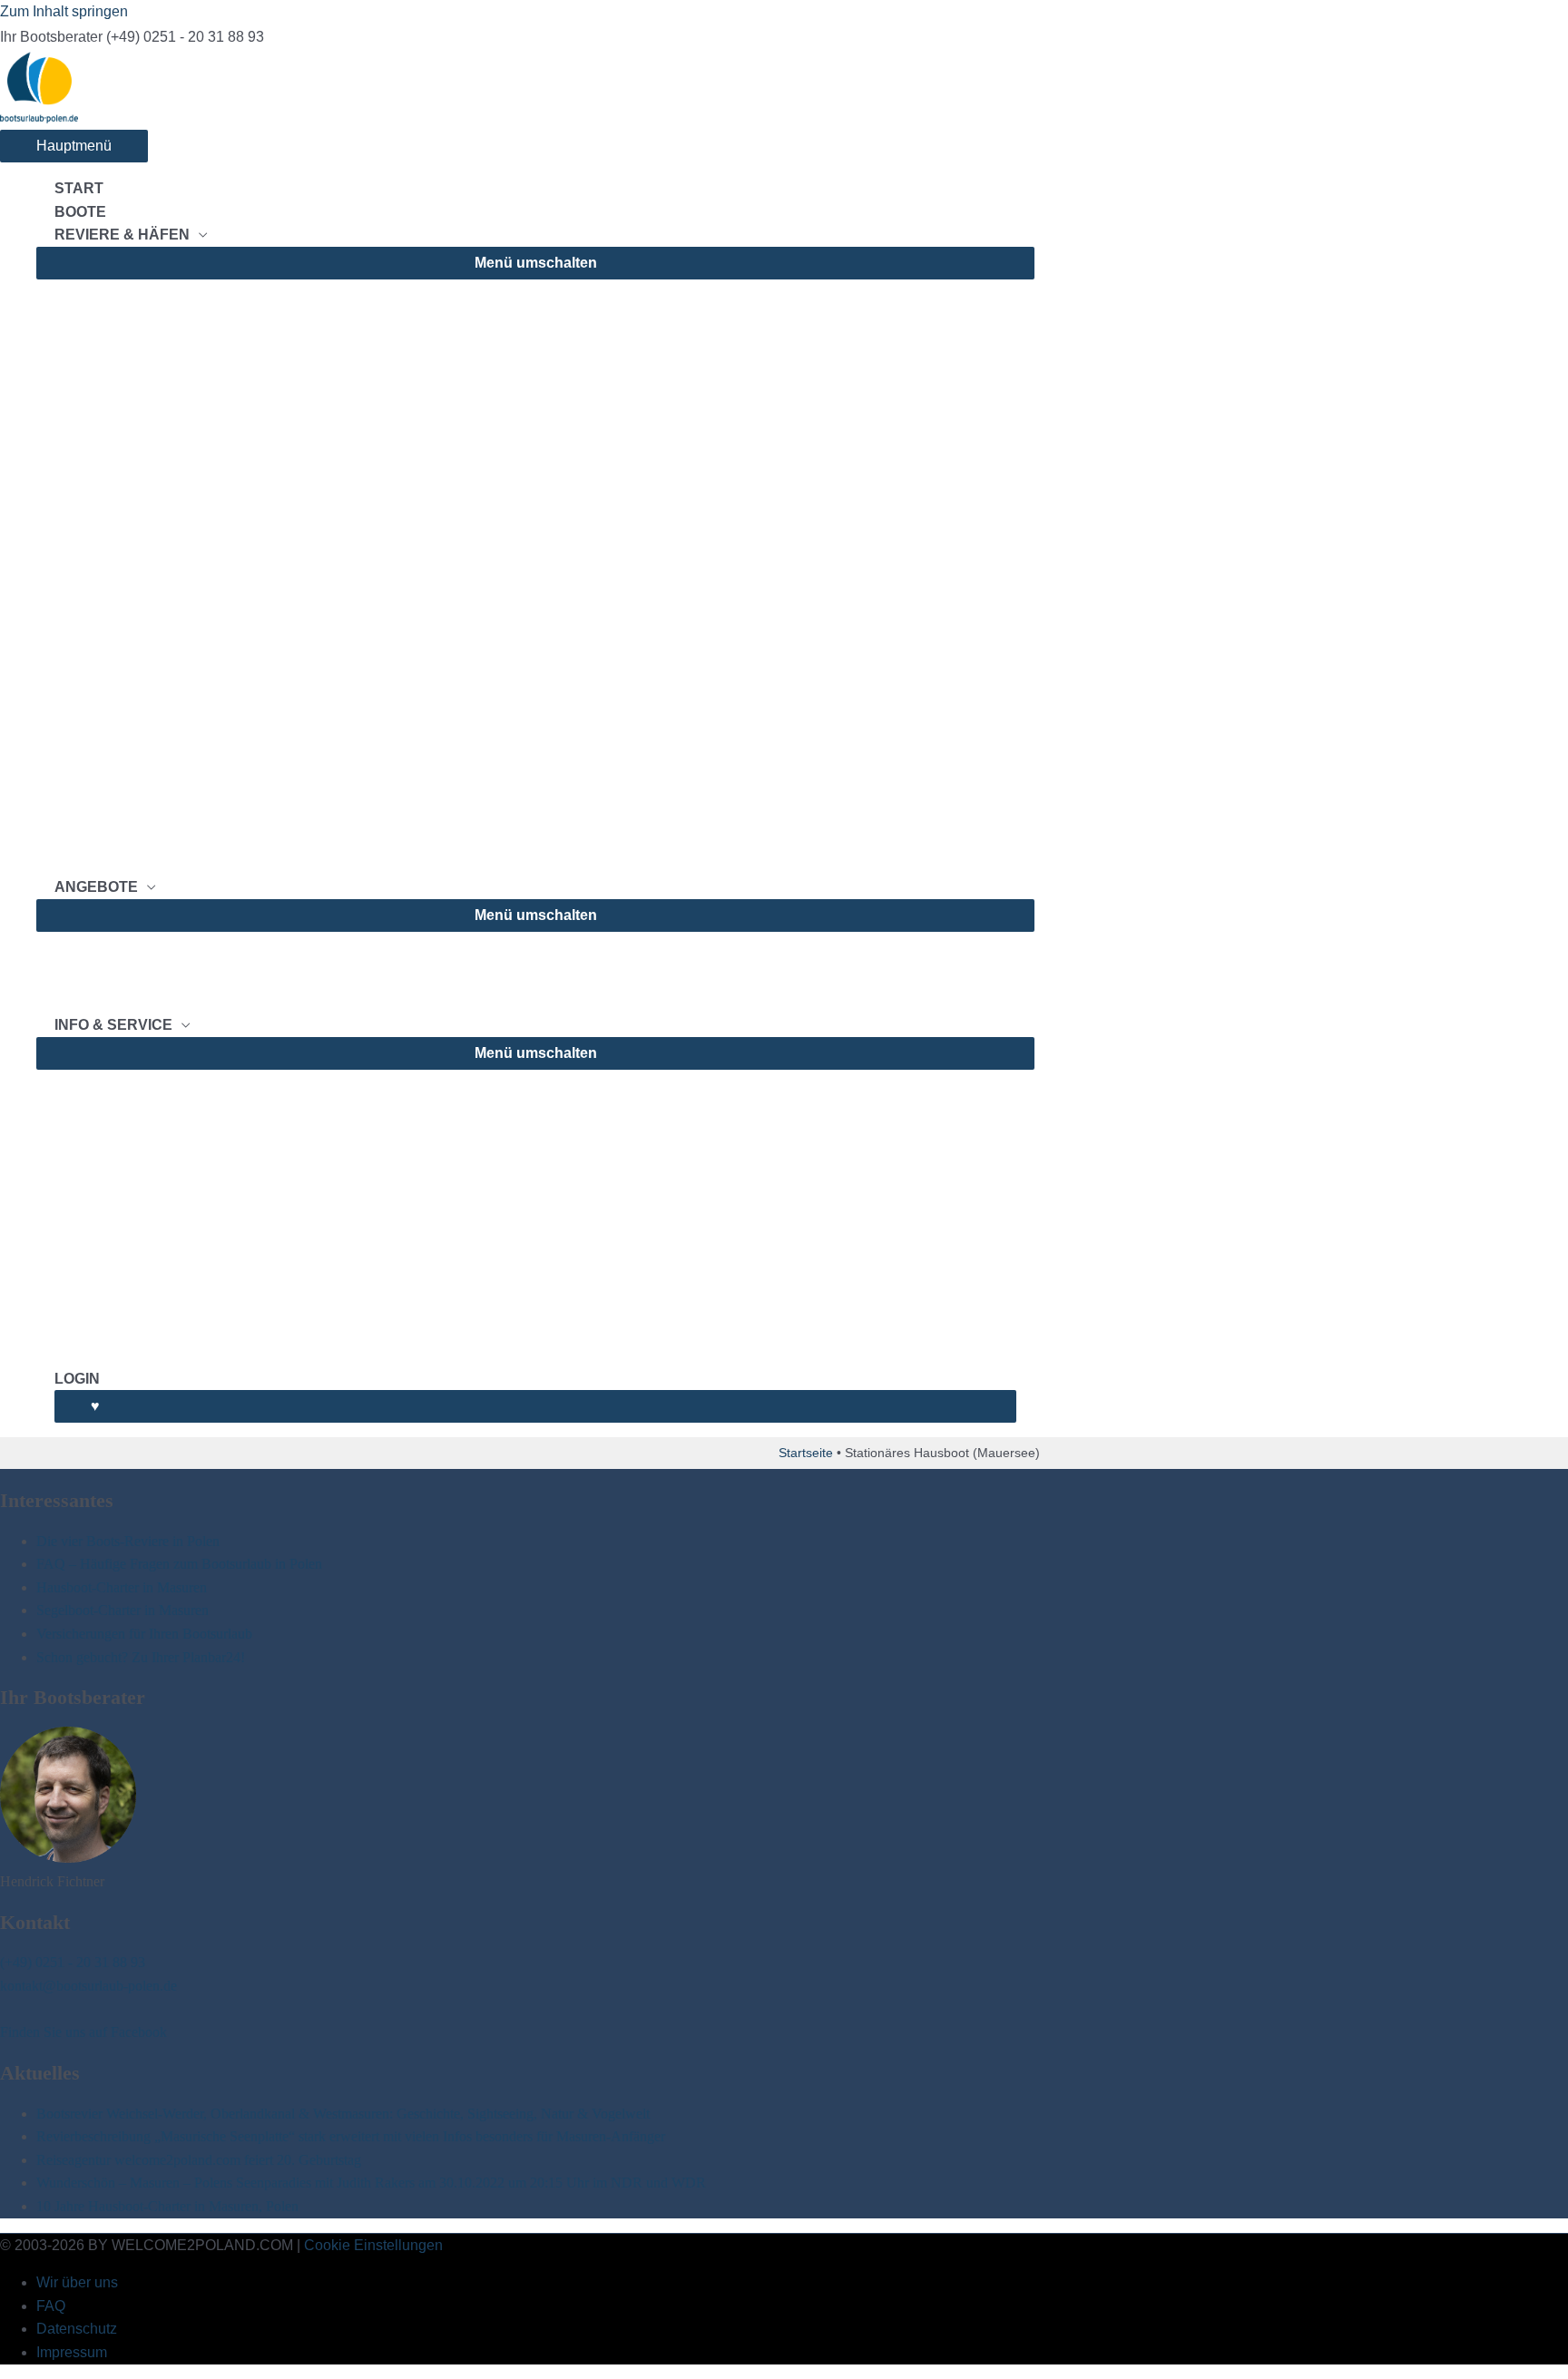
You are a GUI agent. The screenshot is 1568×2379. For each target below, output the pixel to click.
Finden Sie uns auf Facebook (83, 2032)
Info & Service (113, 1025)
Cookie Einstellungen (373, 2245)
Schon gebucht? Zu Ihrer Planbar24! (141, 1657)
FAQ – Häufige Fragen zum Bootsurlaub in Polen (179, 1564)
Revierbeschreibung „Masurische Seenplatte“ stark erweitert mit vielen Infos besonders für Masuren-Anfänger (351, 2136)
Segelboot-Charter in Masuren (122, 1610)
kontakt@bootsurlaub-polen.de (88, 1986)
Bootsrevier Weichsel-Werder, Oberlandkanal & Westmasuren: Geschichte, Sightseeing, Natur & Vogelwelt (343, 2114)
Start (79, 188)
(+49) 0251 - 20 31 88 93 (73, 1962)
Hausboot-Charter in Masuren (122, 1587)
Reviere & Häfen (122, 235)
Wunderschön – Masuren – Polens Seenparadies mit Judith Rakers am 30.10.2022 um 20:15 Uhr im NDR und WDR (371, 2183)
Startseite (806, 1453)
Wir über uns (77, 2282)
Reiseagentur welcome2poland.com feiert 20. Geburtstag (199, 2160)
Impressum (72, 2352)
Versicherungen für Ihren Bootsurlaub (144, 1634)
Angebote (96, 887)
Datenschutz (77, 2329)
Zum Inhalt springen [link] (64, 11)
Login (77, 1379)
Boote (80, 212)
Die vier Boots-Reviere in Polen (128, 1541)
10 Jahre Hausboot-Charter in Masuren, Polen (167, 2206)
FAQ (51, 2306)
